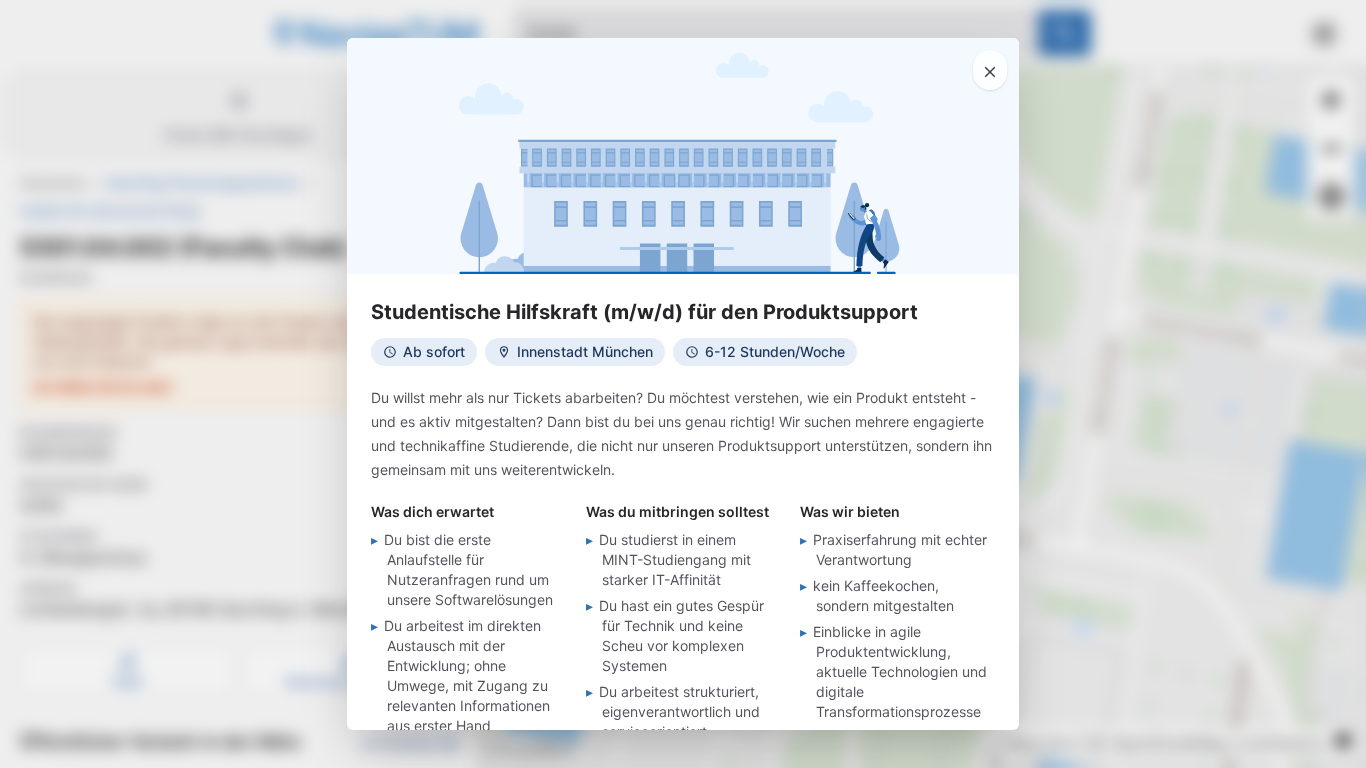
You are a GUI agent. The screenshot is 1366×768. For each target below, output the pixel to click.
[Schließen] (990, 70)
